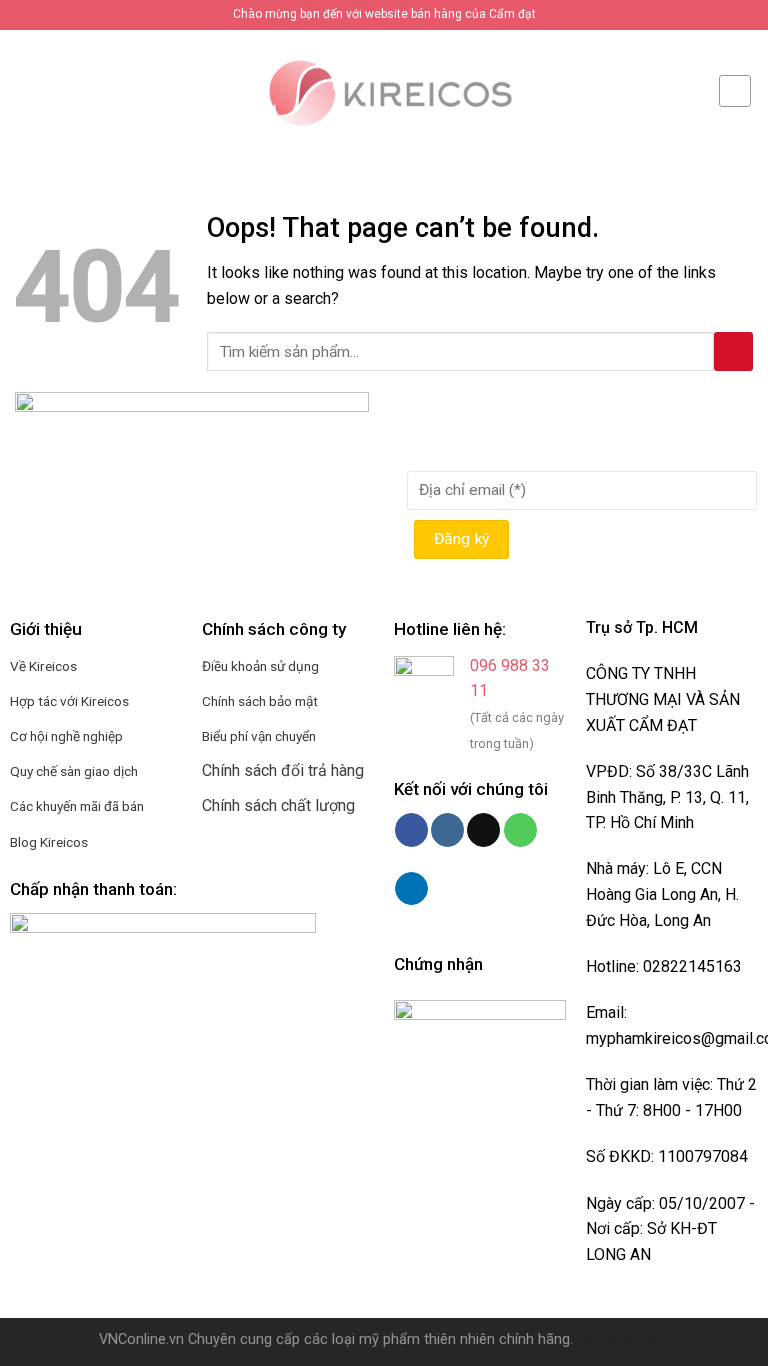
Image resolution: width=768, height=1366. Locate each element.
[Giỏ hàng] (735, 91)
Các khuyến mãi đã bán (77, 806)
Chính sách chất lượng (278, 805)
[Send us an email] (483, 830)
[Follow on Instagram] (447, 830)
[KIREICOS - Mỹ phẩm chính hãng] (384, 90)
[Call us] (520, 830)
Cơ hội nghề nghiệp (66, 736)
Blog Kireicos (49, 842)
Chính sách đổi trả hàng (283, 770)
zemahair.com (623, 1339)
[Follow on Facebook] (411, 830)
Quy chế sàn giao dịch (74, 771)
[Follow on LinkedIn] (411, 889)
